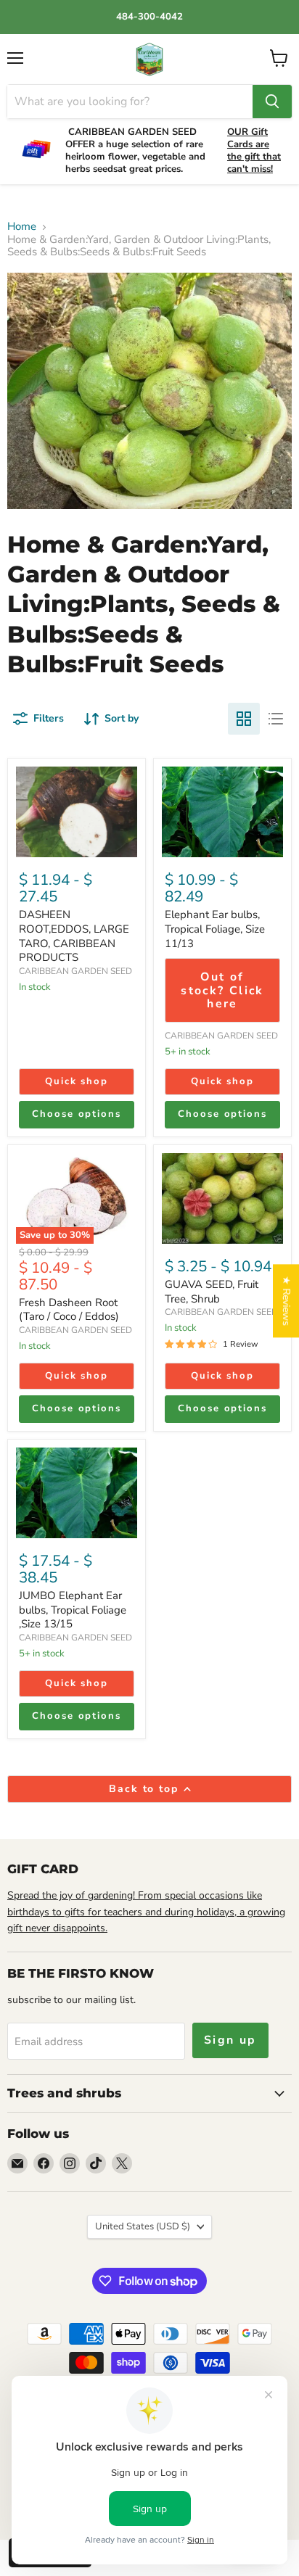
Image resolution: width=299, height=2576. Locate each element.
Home (22, 227)
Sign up (230, 2040)
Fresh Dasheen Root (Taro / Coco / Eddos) (69, 1310)
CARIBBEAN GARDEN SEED (75, 971)
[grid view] (244, 719)
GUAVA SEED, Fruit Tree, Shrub (212, 1292)
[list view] (276, 719)
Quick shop (77, 1081)
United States (143, 2226)
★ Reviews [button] (286, 1301)
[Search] (272, 102)
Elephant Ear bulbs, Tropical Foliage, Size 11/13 (215, 929)
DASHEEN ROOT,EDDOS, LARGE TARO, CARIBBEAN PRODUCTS (74, 936)
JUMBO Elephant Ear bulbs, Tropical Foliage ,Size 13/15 (73, 1610)
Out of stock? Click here (222, 990)
